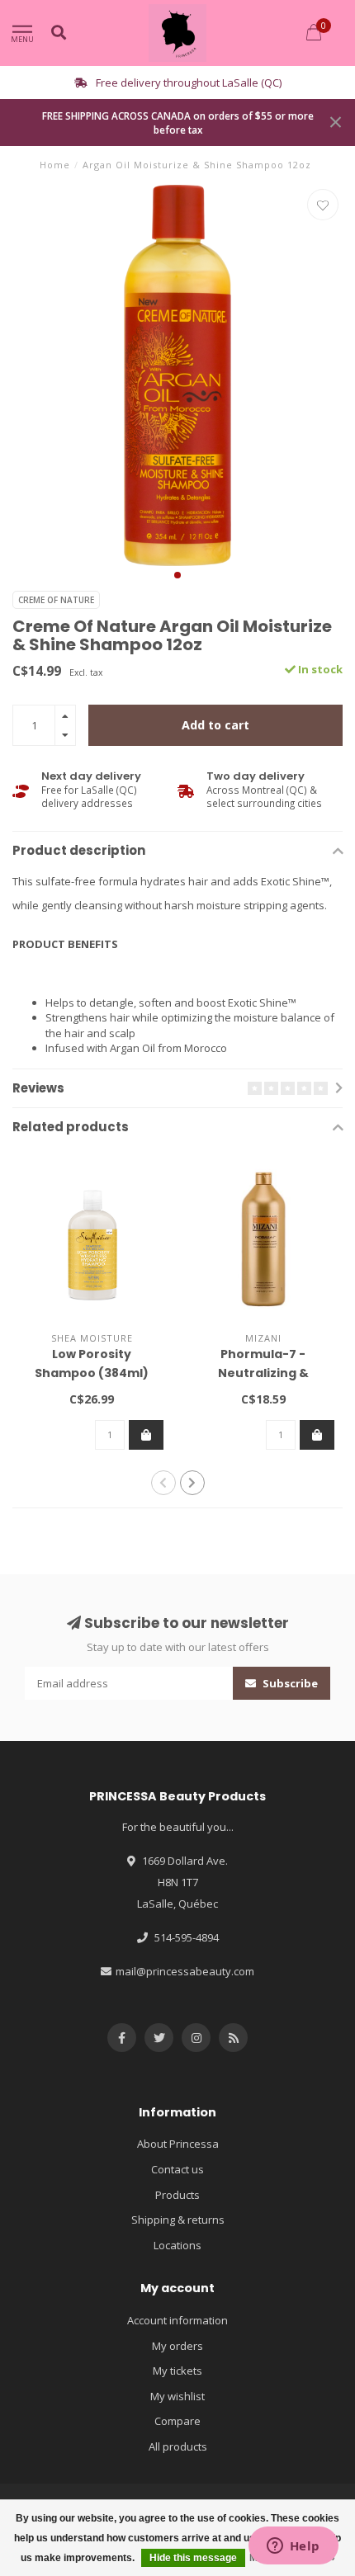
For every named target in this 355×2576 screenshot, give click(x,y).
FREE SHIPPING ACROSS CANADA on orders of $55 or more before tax (178, 123)
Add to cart (215, 725)
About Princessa (178, 2144)
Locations (177, 2245)
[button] (177, 575)
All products (178, 2446)
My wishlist (177, 2396)
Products (177, 2195)
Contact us (177, 2169)
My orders (177, 2346)
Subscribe (289, 1683)
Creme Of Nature (56, 600)
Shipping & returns (178, 2220)
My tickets (177, 2371)
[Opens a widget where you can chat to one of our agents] (293, 2547)
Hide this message (193, 2558)
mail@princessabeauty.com (185, 1971)
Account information (177, 2320)
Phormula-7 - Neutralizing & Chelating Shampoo (263, 1373)
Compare (177, 2421)
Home (55, 165)
